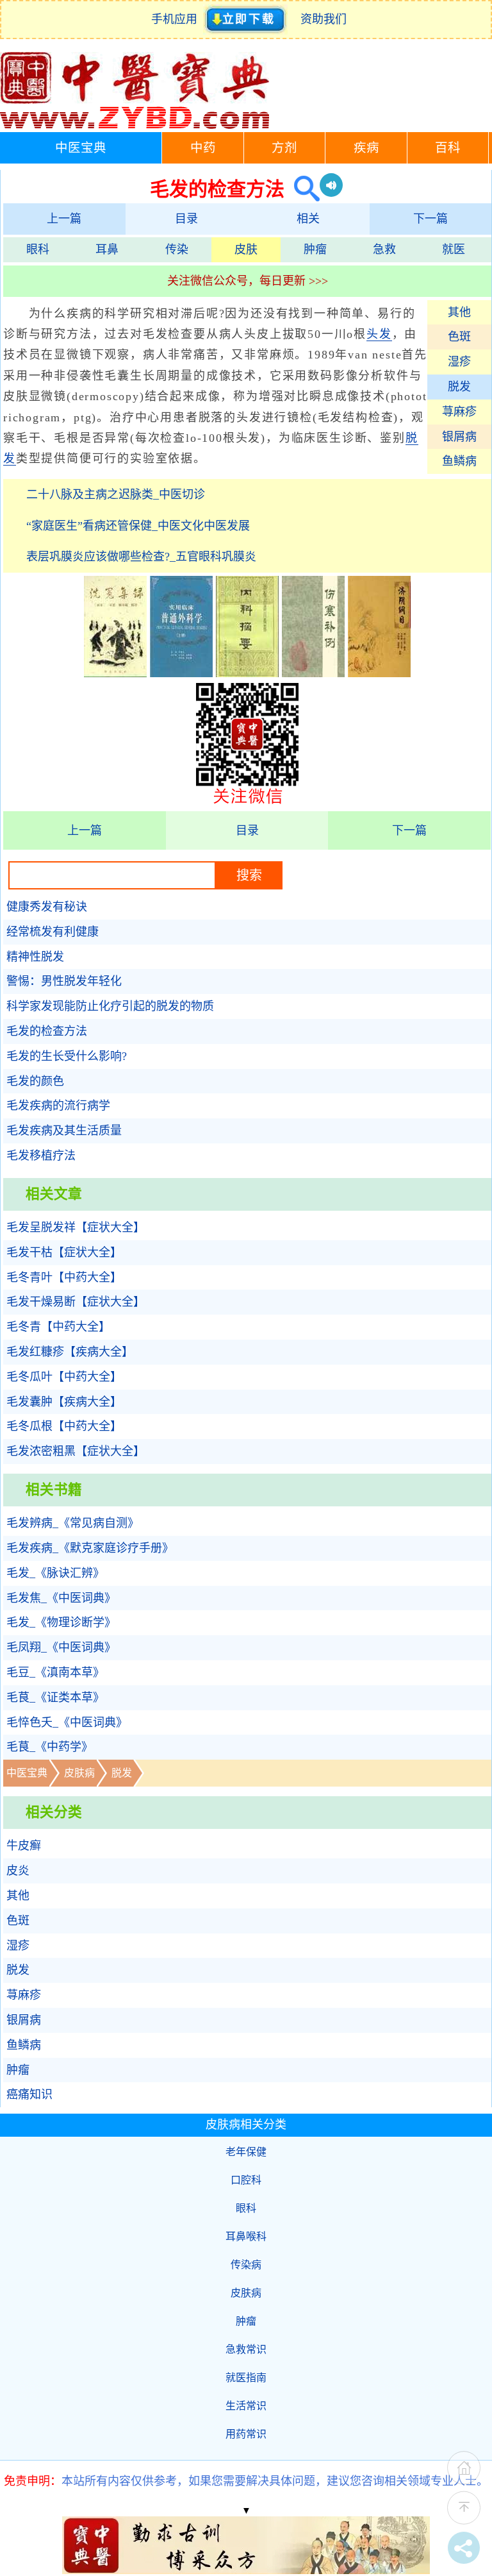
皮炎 (18, 1871)
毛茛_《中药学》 (50, 1747)
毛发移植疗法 (41, 1156)
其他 (459, 312)
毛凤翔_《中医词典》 (61, 1647)
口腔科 (246, 2180)
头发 (379, 334)
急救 (384, 249)
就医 (454, 249)
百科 (448, 148)
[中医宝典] (135, 126)
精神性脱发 (35, 957)
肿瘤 (315, 249)
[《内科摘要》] (247, 673)
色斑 (459, 337)
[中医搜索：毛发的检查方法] (302, 189)
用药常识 (246, 2434)
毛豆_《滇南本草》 (55, 1672)
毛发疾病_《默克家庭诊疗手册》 (90, 1548)
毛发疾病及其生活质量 (64, 1131)
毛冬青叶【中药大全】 (64, 1277)
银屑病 (459, 437)
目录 (186, 219)
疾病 (366, 148)
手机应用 (177, 19)
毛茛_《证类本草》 (55, 1697)
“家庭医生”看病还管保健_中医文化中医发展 (138, 526)
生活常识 (246, 2406)
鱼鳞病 (459, 461)
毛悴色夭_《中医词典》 (67, 1722)
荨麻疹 (459, 412)
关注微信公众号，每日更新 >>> (248, 281)
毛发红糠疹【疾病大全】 (70, 1352)
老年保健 (246, 2152)
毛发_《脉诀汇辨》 (55, 1573)
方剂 (284, 148)
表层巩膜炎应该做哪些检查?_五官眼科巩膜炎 (141, 557)
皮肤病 (79, 1773)
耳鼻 (107, 249)
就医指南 (246, 2378)
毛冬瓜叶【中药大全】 (64, 1377)
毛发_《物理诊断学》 (61, 1622)
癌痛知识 (29, 2094)
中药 (203, 148)
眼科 (38, 249)
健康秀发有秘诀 (47, 907)
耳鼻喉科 (246, 2236)
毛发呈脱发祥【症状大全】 (76, 1227)
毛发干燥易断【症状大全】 (76, 1302)
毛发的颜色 (35, 1081)
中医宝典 (81, 148)
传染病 (246, 2265)
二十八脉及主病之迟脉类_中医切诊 (116, 494)
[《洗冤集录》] (115, 673)
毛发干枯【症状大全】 (64, 1252)
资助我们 (324, 19)
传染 (177, 249)
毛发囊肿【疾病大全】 (64, 1402)
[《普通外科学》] (181, 673)
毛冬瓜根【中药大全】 (64, 1426)
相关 (308, 219)
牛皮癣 (24, 1846)
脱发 (459, 387)
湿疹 (459, 362)
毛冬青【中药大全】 (58, 1327)
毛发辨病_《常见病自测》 (73, 1523)
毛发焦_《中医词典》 (61, 1598)
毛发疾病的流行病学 (58, 1106)
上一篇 (64, 219)
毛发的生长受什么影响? (67, 1056)
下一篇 (430, 219)
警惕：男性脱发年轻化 (64, 981)
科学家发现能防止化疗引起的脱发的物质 (110, 1006)
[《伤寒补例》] (313, 673)
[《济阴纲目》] (379, 673)
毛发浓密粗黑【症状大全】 (76, 1451)
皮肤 (246, 249)
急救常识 (246, 2349)
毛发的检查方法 (47, 1031)
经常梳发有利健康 (53, 932)
